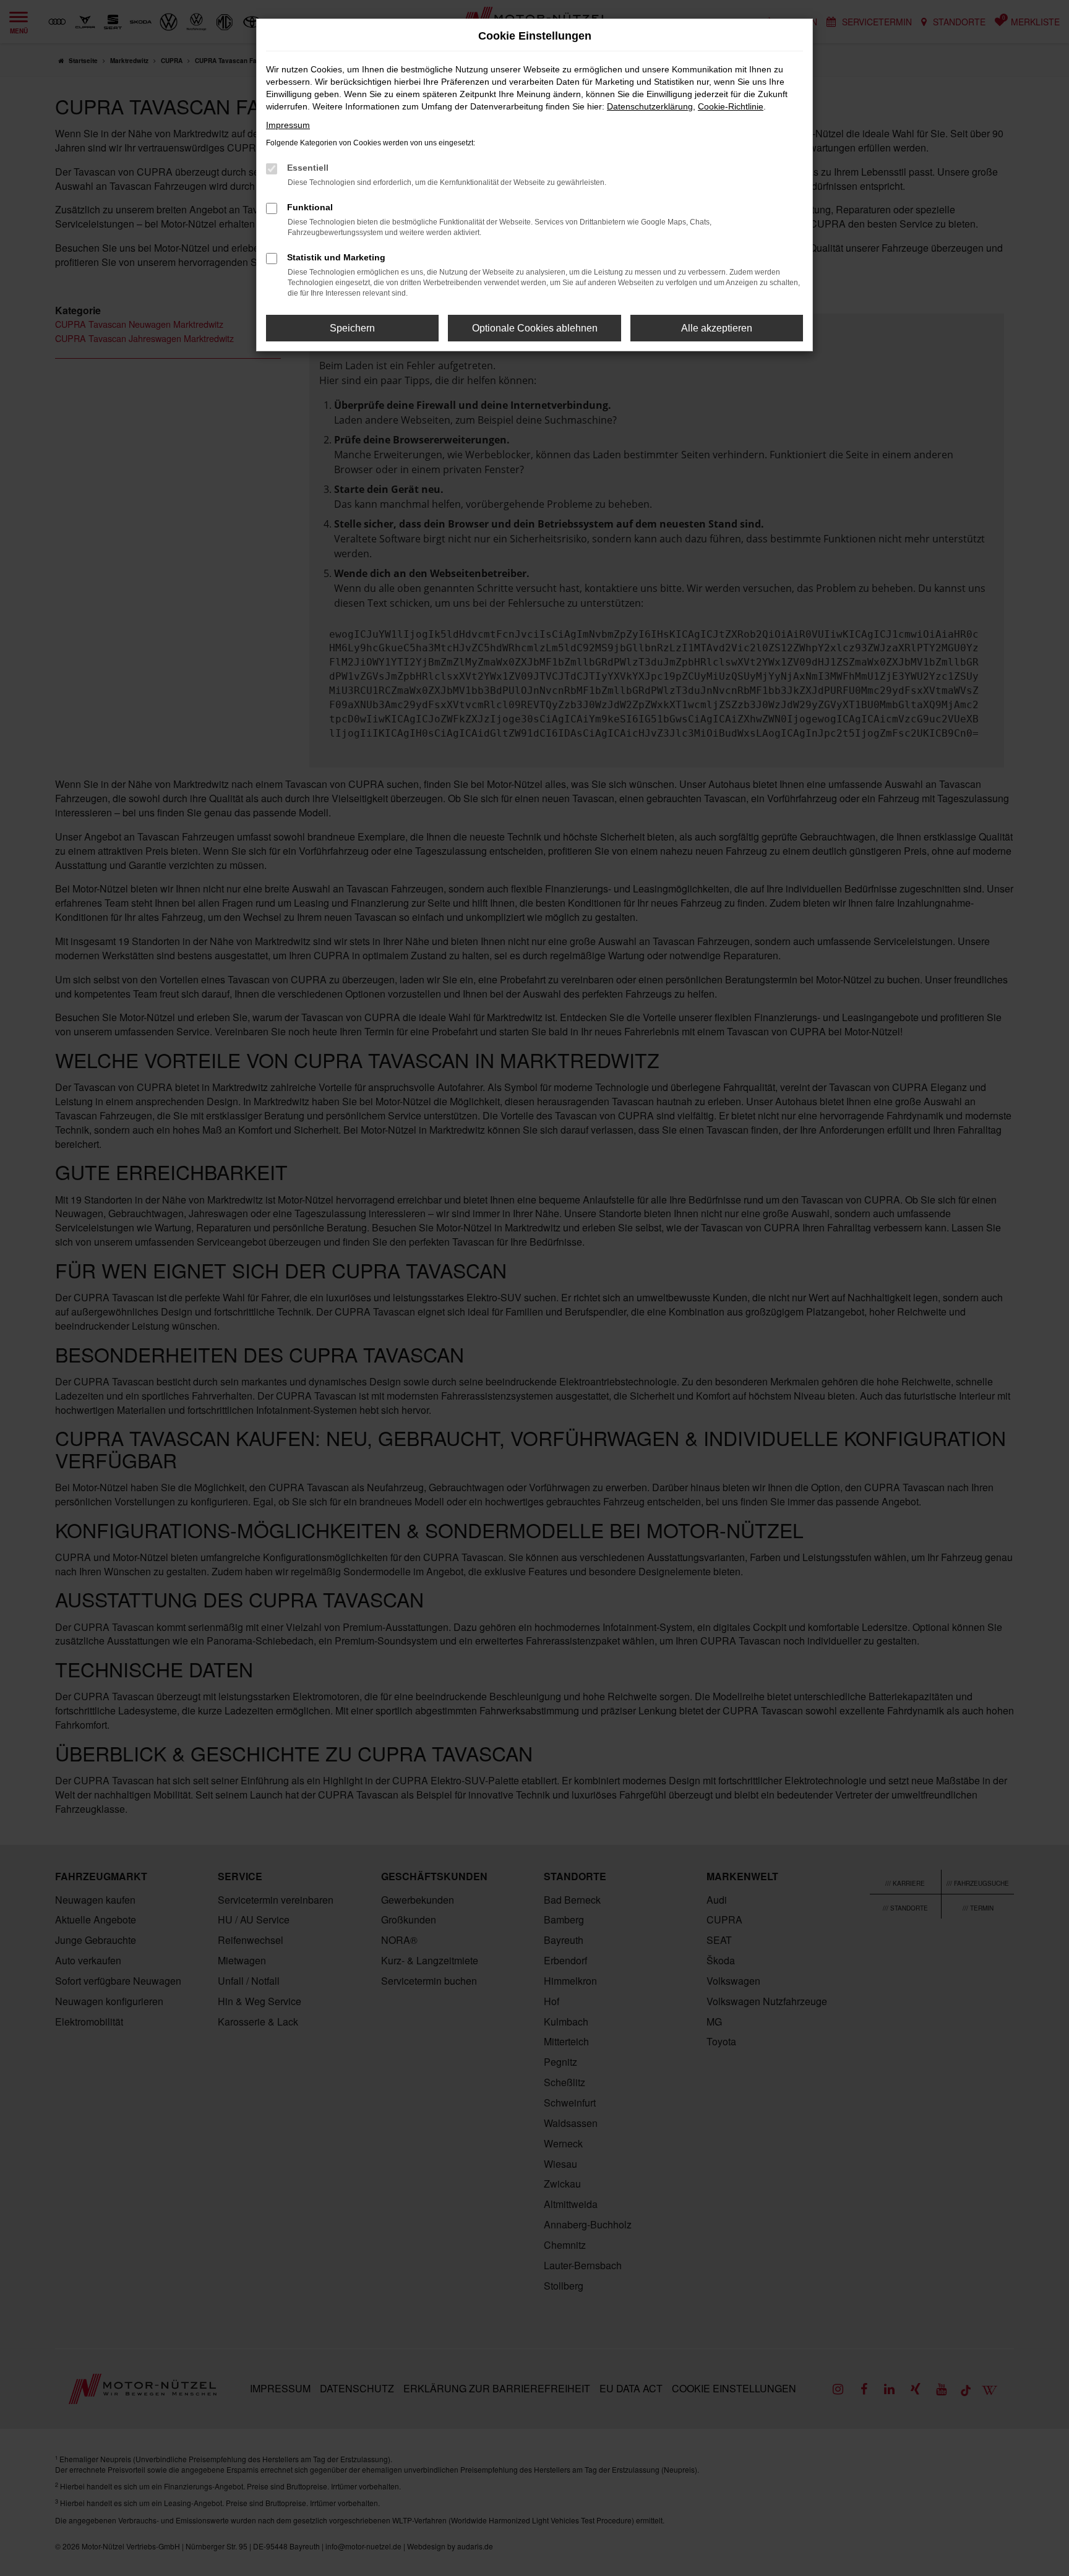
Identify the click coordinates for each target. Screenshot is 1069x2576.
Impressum (288, 125)
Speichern (352, 328)
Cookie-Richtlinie (731, 106)
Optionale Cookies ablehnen (535, 328)
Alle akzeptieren (717, 328)
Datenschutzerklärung (650, 106)
